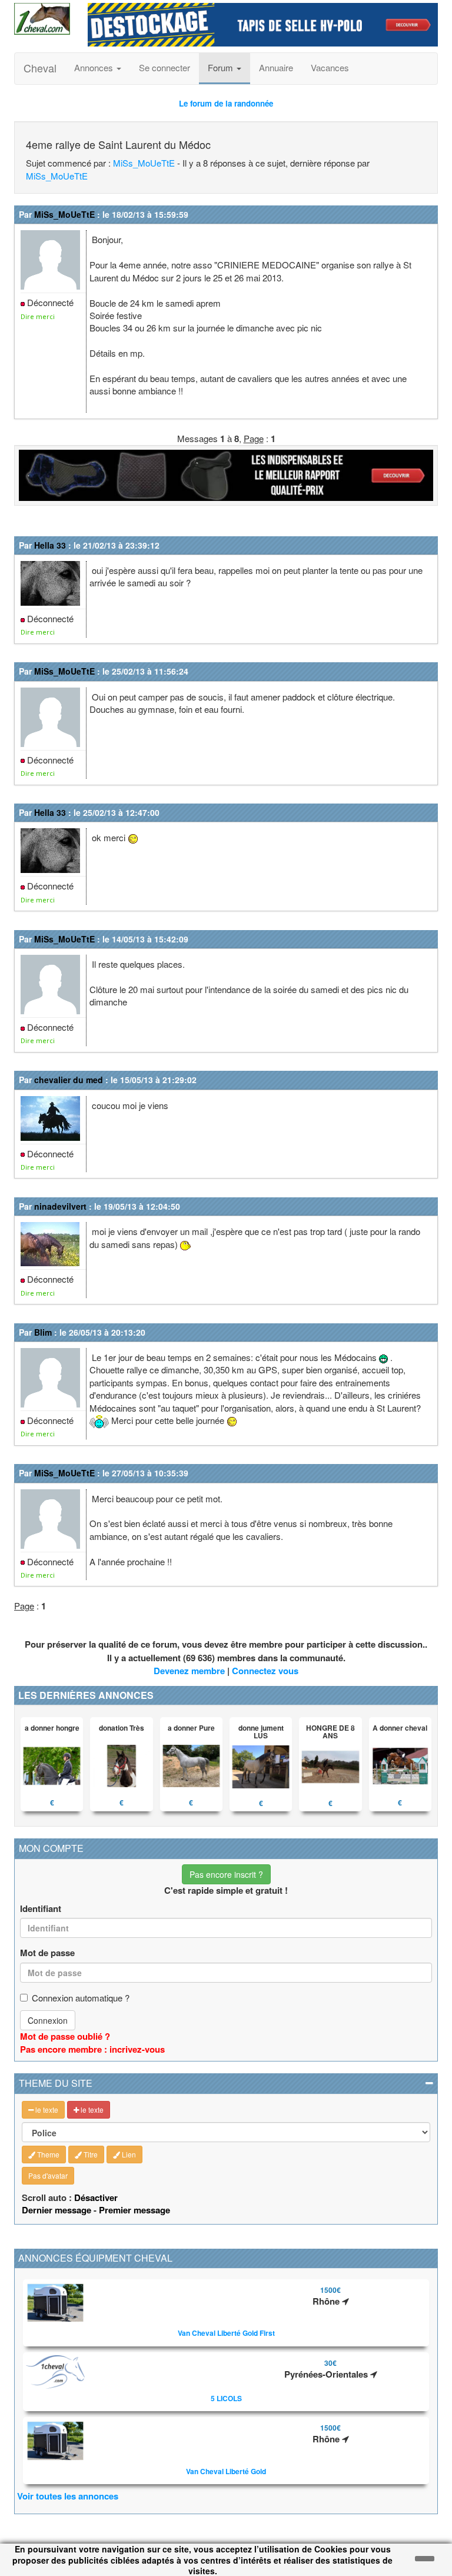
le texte (46, 2109)
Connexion (48, 2020)
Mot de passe (47, 1953)
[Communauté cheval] (42, 19)
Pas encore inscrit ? (226, 1874)
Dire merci (38, 316)
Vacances (330, 67)
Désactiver (96, 2197)
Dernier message (56, 2210)
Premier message (134, 2210)
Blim (43, 1332)
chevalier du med (69, 1080)
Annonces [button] (95, 67)
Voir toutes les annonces (68, 2496)
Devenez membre (189, 1671)
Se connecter (164, 67)
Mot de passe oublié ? (65, 2036)
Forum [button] (222, 67)
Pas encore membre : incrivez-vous (92, 2049)
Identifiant (41, 1909)
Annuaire (276, 67)
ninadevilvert (60, 1206)
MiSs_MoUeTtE (144, 163)
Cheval (40, 68)
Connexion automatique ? (81, 1998)
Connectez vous (265, 1671)
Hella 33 (50, 545)
